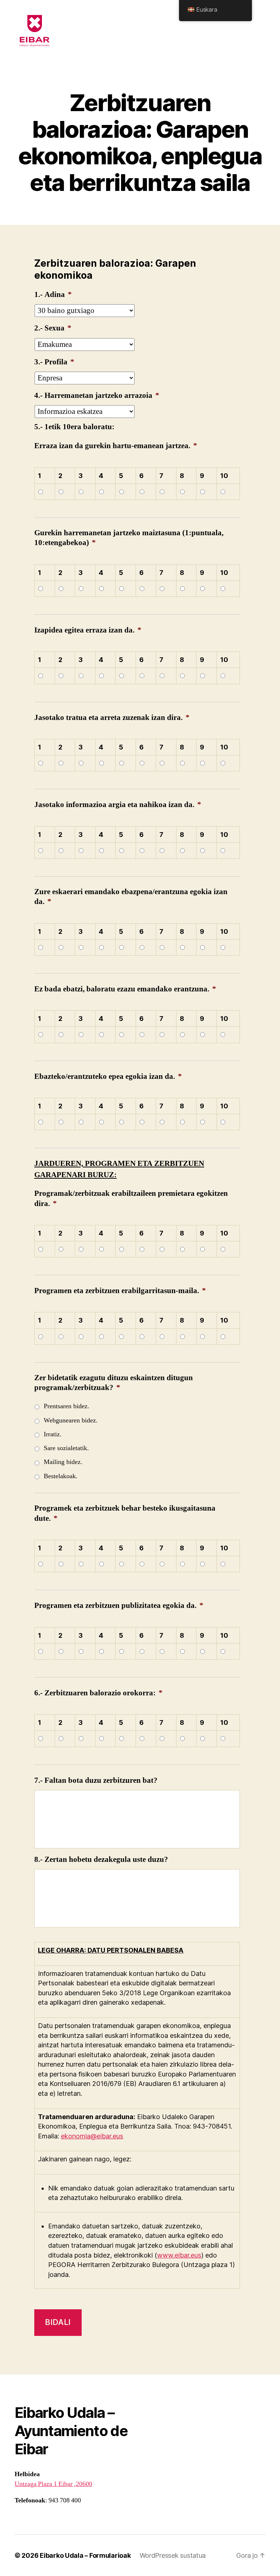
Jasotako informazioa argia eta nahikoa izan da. (118, 805)
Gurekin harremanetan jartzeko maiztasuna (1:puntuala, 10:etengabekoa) (129, 538)
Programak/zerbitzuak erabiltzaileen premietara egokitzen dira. (131, 1198)
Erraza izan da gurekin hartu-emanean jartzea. (116, 446)
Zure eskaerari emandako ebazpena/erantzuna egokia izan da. (131, 897)
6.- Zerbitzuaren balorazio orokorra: (98, 1693)
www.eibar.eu (178, 2255)
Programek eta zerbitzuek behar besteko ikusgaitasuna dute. (125, 1513)
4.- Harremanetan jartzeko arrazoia (97, 396)
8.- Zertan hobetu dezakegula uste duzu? (101, 1859)
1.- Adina (53, 295)
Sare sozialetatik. (66, 1448)
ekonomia (76, 2136)
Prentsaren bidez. (67, 1406)
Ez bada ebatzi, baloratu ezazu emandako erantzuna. (125, 989)
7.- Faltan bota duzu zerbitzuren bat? (96, 1780)
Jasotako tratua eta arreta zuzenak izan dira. (112, 718)
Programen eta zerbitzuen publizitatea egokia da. (119, 1606)
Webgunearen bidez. (71, 1420)
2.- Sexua (53, 328)
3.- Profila (54, 362)
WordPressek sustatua (173, 2555)
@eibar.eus (107, 2136)
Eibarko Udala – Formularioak (85, 2555)
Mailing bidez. (63, 1462)
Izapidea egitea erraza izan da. (88, 630)
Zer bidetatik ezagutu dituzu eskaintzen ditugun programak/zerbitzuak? (114, 1383)
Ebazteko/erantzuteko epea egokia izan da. (108, 1076)
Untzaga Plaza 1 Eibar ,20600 (53, 2484)
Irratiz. (53, 1434)
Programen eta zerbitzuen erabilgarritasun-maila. (120, 1291)
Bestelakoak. (61, 1476)
